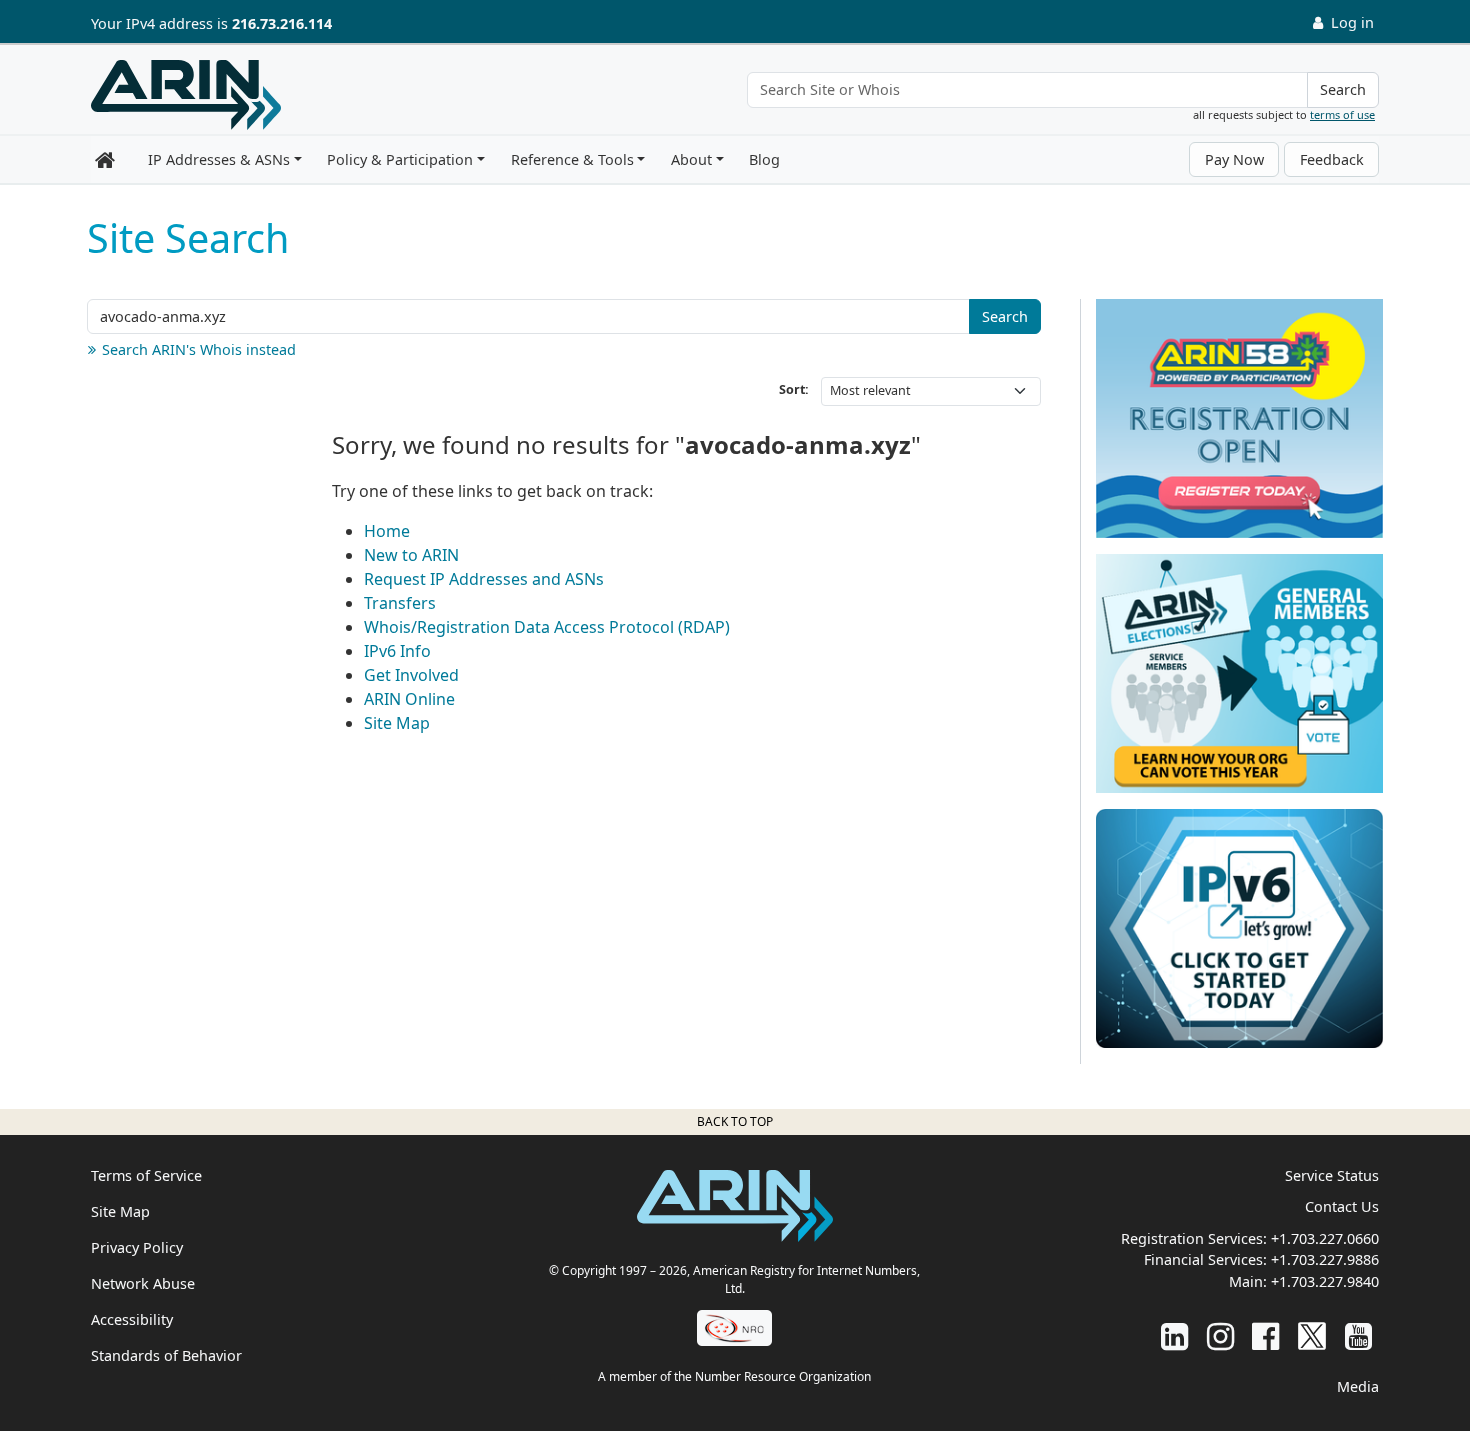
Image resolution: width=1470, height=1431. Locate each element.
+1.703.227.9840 (1325, 1281)
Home (387, 531)
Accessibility (132, 1319)
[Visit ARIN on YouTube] (1358, 1335)
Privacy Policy (137, 1247)
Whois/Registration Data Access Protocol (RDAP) (547, 627)
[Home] (186, 95)
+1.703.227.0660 (1325, 1238)
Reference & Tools (572, 159)
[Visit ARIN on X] (1312, 1335)
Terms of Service (146, 1175)
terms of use (1342, 114)
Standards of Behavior (166, 1355)
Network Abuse (143, 1283)
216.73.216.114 (282, 23)
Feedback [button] (1332, 159)
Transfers (400, 603)
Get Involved (411, 675)
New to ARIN (411, 555)
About (691, 159)
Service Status (1332, 1175)
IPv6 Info (397, 651)
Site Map (397, 723)
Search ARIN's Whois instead (199, 349)
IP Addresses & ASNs (219, 159)
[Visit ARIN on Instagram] (1220, 1335)
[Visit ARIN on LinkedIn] (1174, 1335)
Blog (764, 159)
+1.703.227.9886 (1325, 1259)
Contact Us (1342, 1206)
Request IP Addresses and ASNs (484, 579)
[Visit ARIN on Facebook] (1265, 1335)
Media (1358, 1386)
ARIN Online (409, 699)
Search (1343, 89)
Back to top (735, 1121)
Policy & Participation (400, 159)
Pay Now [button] (1234, 159)
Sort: (794, 389)
